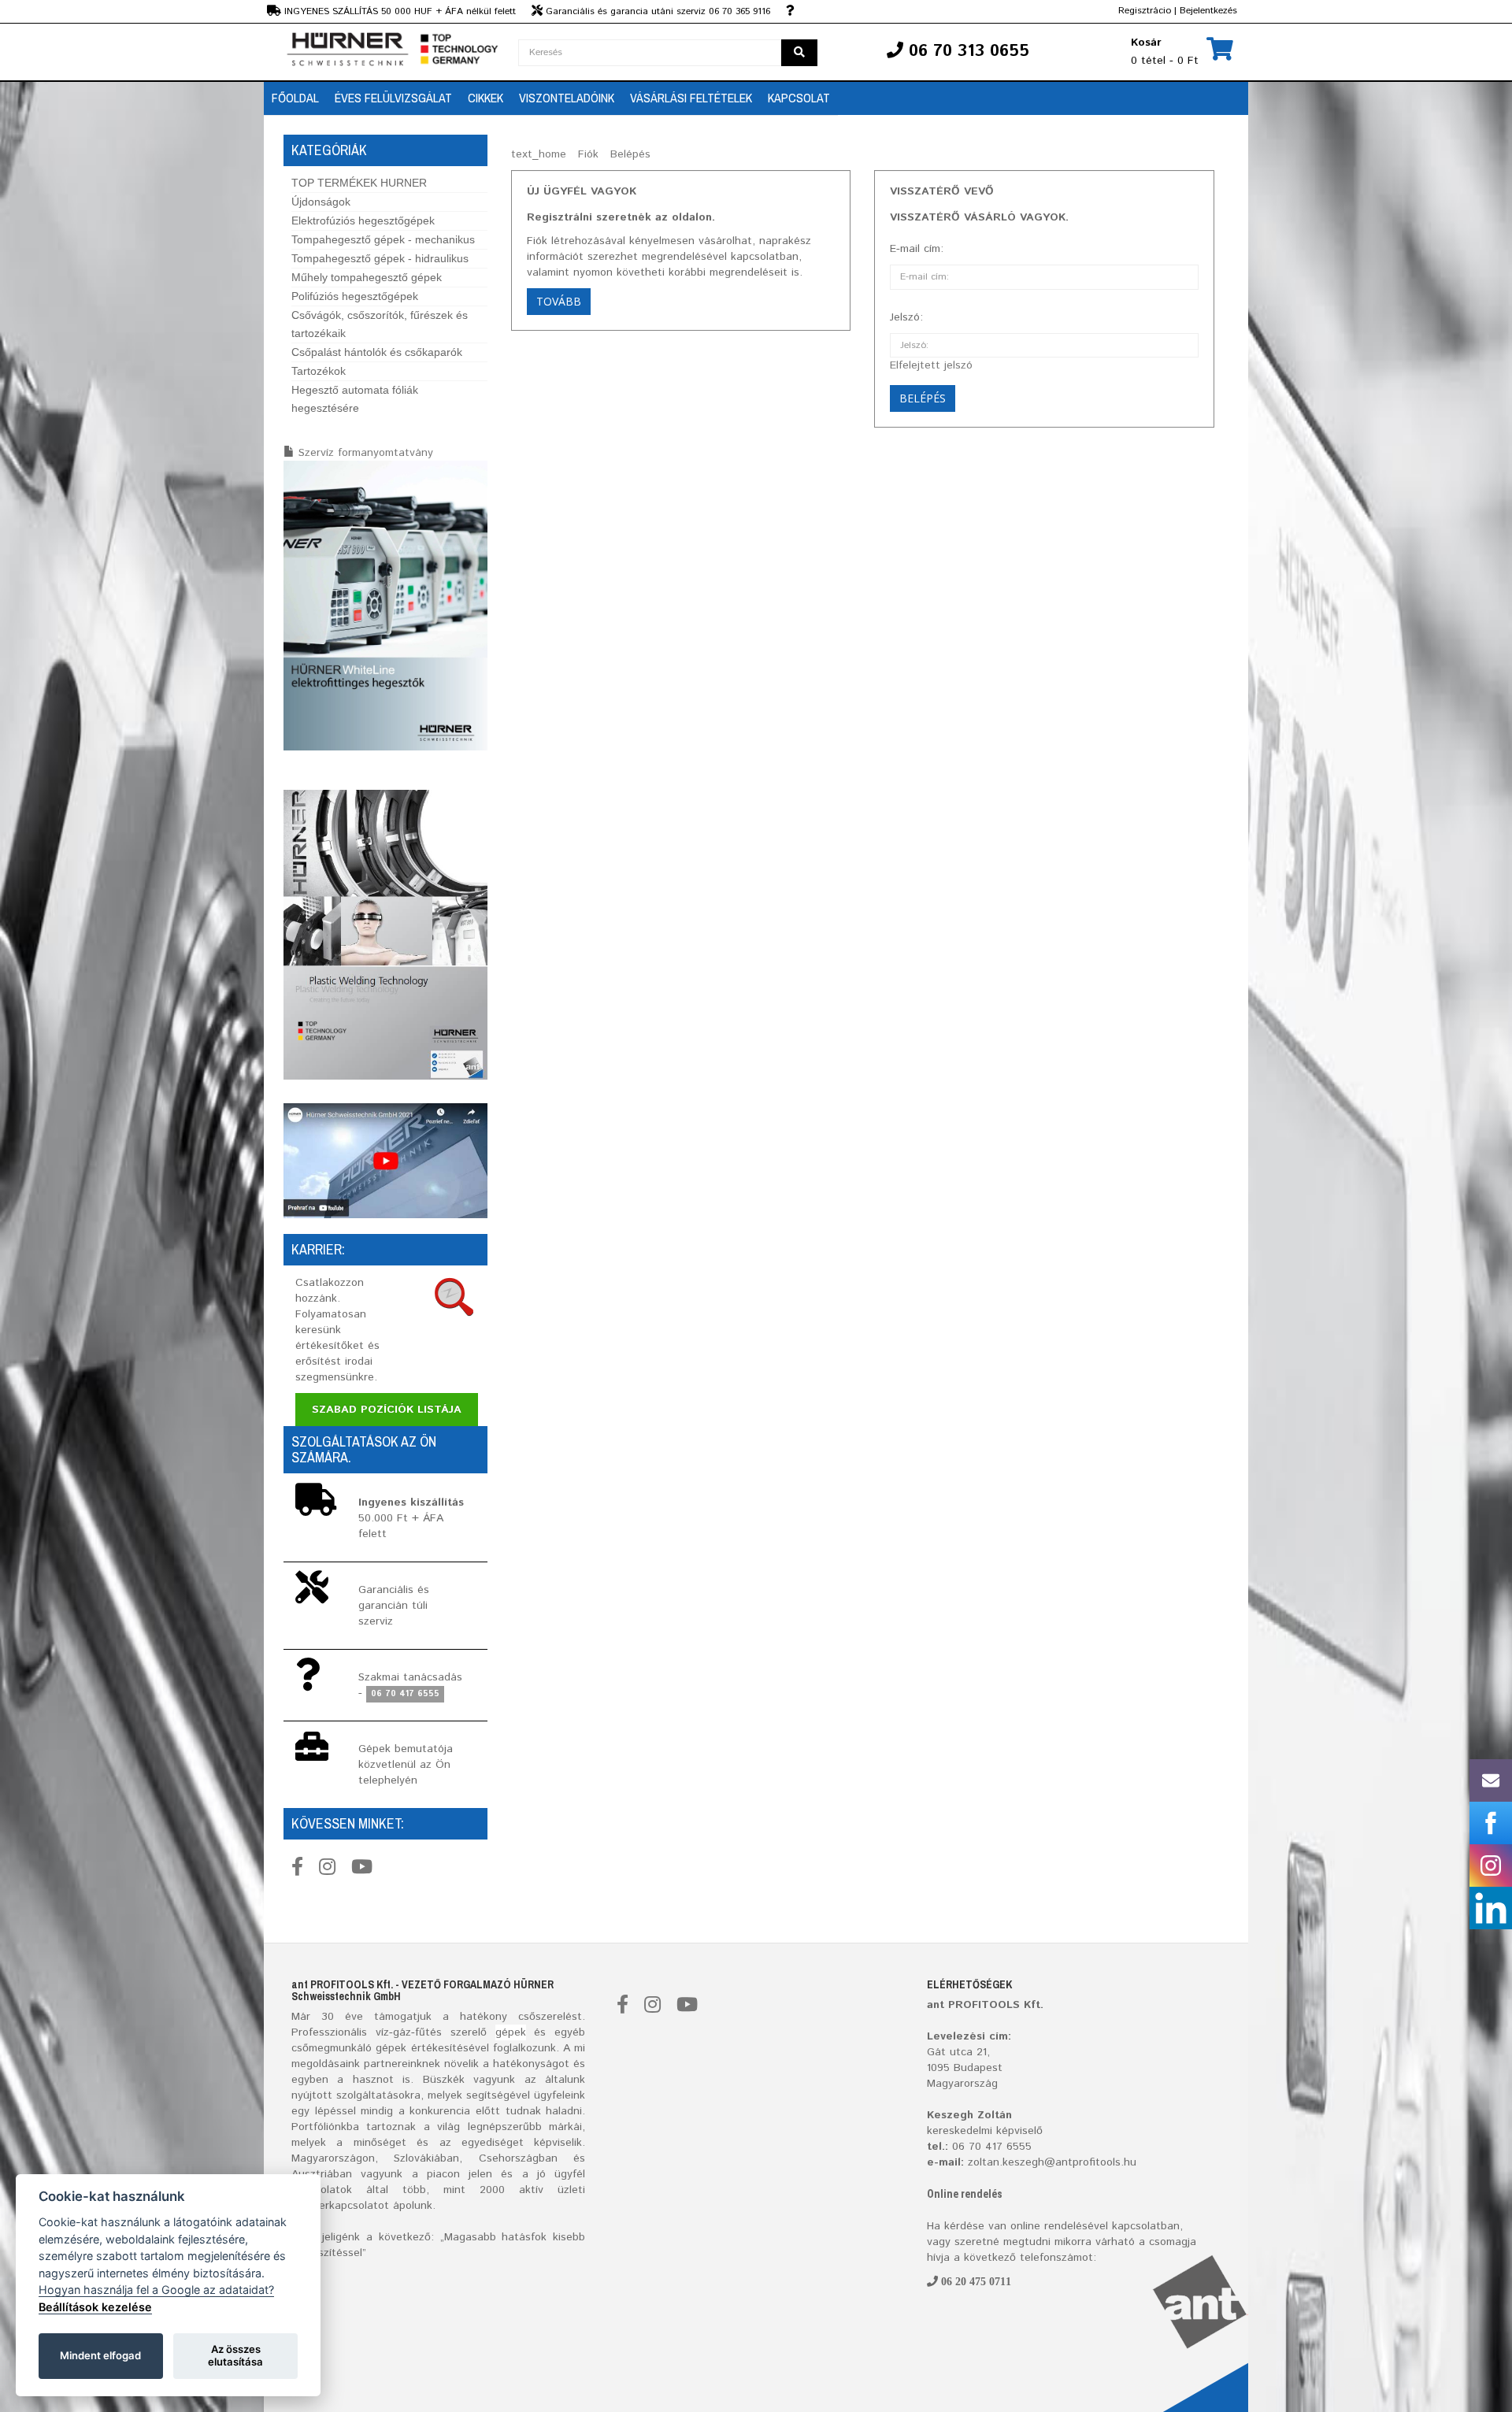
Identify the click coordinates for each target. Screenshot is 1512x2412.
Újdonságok (321, 202)
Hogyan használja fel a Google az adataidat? (156, 2290)
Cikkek (485, 98)
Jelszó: (906, 317)
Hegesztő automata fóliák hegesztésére (355, 399)
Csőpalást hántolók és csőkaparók (377, 352)
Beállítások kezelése (95, 2307)
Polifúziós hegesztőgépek (355, 296)
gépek (511, 2032)
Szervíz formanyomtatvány (366, 453)
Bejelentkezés (1208, 11)
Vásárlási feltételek (691, 98)
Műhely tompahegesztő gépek (367, 277)
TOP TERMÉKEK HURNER (359, 183)
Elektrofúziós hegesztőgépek (363, 220)
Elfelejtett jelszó (931, 365)
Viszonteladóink (567, 98)
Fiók (588, 154)
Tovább (559, 301)
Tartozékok (319, 371)
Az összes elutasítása (235, 2355)
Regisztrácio (1145, 11)
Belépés (630, 154)
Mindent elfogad (100, 2355)
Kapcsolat (799, 98)
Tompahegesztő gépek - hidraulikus (380, 258)
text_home (539, 154)
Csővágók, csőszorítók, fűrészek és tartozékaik (380, 324)
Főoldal (295, 98)
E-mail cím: (917, 249)
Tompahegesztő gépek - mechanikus (383, 239)
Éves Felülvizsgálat (393, 98)
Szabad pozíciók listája (387, 1410)
